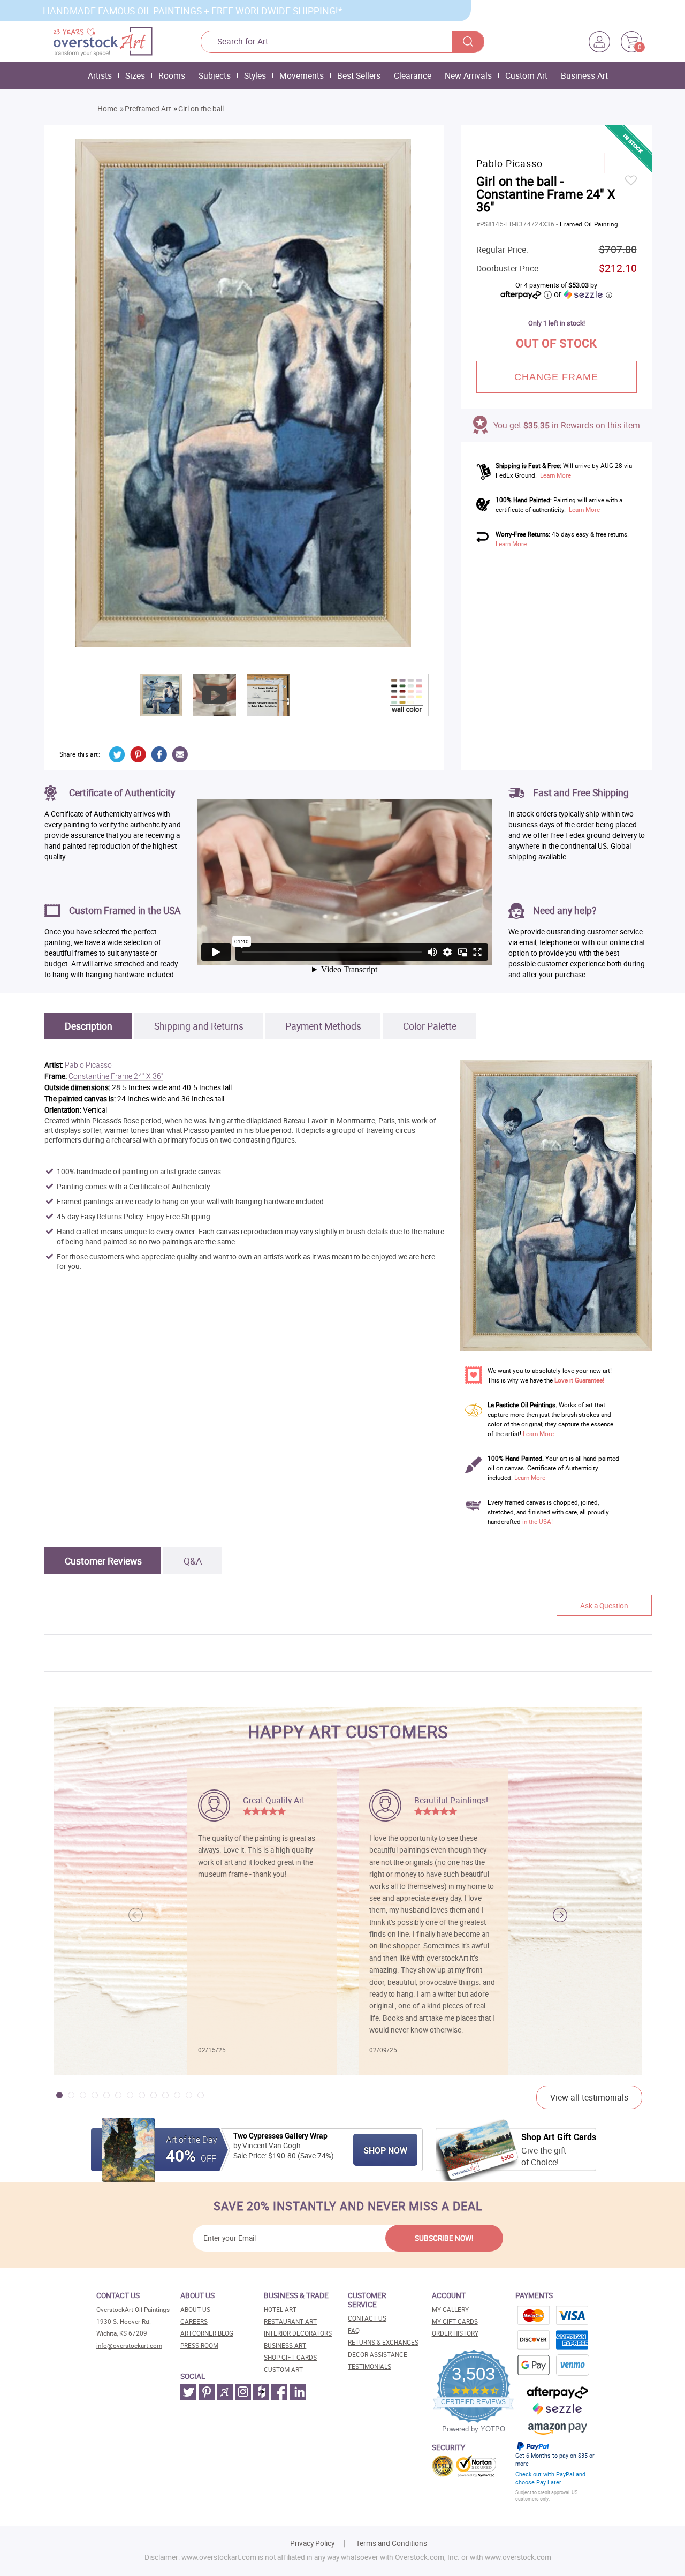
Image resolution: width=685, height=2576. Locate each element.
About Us (195, 2310)
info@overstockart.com (129, 2345)
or (583, 294)
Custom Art (526, 75)
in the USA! (538, 1521)
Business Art (584, 75)
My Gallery (450, 2310)
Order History (455, 2333)
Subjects (215, 75)
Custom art (283, 2370)
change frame (557, 377)
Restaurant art (290, 2321)
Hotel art (280, 2310)
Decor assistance (378, 2355)
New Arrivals (468, 75)
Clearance (413, 75)
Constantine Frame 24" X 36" (116, 1077)
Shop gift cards (290, 2357)
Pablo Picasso (88, 1065)
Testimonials (370, 2366)
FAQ (354, 2331)
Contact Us (367, 2318)
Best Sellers (359, 75)
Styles (255, 75)
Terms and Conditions (391, 2543)
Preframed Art (148, 109)
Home (107, 109)
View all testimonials (589, 2097)
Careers (194, 2321)
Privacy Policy (312, 2543)
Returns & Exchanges (383, 2342)
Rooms (172, 75)
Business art (285, 2345)
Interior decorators (298, 2333)
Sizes (135, 75)
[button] (560, 1915)
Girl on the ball (201, 109)
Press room (199, 2345)
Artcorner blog (207, 2333)
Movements (302, 75)
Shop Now (385, 2150)
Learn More (555, 475)
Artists (100, 75)
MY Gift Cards (455, 2321)
